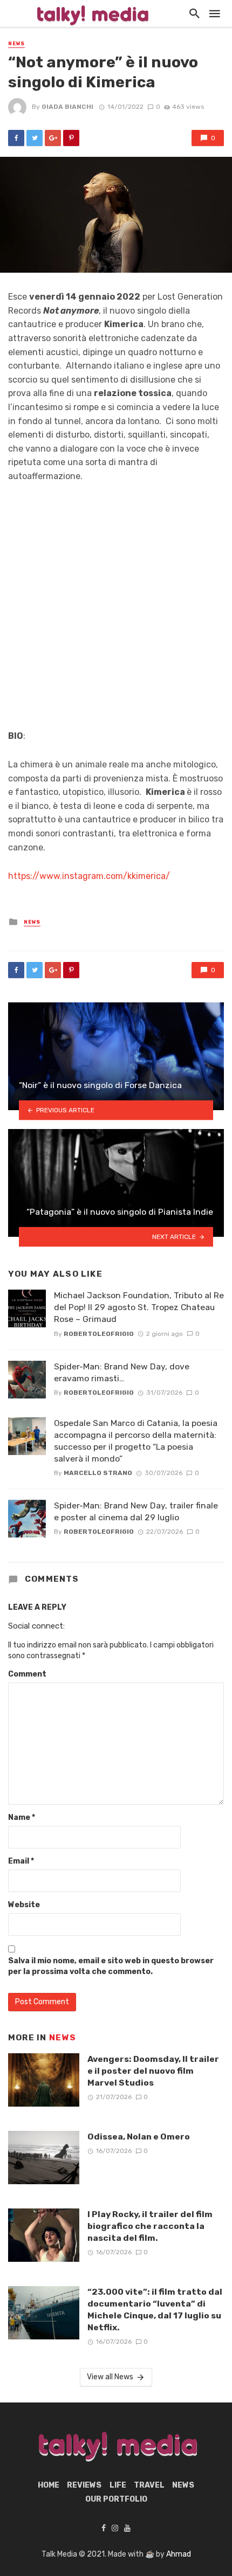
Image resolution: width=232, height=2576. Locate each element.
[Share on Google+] (53, 138)
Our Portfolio (116, 2499)
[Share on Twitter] (35, 138)
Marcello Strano (98, 1473)
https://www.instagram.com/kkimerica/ (89, 876)
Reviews (84, 2485)
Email (21, 1861)
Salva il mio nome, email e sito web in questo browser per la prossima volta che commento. (111, 1966)
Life (118, 2485)
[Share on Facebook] (16, 138)
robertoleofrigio (99, 1334)
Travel (149, 2485)
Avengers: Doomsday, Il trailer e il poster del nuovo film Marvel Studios (153, 2071)
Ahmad (179, 2554)
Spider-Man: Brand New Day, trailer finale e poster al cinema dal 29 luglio (136, 1511)
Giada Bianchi (67, 107)
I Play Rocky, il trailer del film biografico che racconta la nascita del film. (150, 2226)
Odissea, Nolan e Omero (139, 2137)
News (16, 44)
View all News (110, 2377)
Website (24, 1905)
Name (22, 1817)
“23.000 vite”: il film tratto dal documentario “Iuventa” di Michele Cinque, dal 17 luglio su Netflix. (155, 2310)
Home (49, 2485)
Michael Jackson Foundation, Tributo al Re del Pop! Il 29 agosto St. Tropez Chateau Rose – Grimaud (139, 1307)
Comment (27, 1674)
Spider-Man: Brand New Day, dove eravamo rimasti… (122, 1372)
